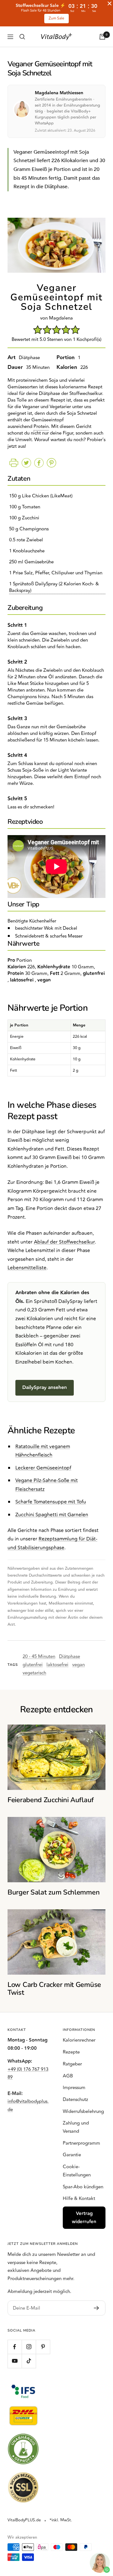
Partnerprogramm (81, 2143)
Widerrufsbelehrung (83, 2111)
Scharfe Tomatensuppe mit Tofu (51, 1502)
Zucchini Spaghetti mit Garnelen (52, 1515)
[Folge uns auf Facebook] (15, 2347)
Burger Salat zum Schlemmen (54, 1892)
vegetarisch (34, 1673)
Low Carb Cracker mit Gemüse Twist (54, 1989)
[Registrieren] (97, 2308)
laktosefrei (57, 1665)
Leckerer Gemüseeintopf (43, 1468)
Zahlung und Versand (76, 2127)
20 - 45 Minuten (39, 1657)
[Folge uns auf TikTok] (29, 2361)
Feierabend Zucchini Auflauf (51, 1800)
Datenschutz (75, 2100)
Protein (41, 427)
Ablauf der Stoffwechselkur (64, 1242)
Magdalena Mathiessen (59, 93)
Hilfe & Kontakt (79, 2199)
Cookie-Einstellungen (77, 2171)
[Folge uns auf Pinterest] (43, 2347)
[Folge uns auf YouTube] (15, 2361)
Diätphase (70, 1657)
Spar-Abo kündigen (83, 2187)
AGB (68, 2076)
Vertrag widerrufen (84, 2218)
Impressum (74, 2088)
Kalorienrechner (79, 2040)
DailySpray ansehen (45, 1388)
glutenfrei (33, 1665)
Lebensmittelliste (27, 1268)
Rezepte (71, 2052)
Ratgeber (72, 2064)
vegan (78, 1665)
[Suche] (22, 37)
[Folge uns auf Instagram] (29, 2347)
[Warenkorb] (102, 37)
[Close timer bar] (110, 3)
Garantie (72, 2155)
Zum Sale (56, 18)
